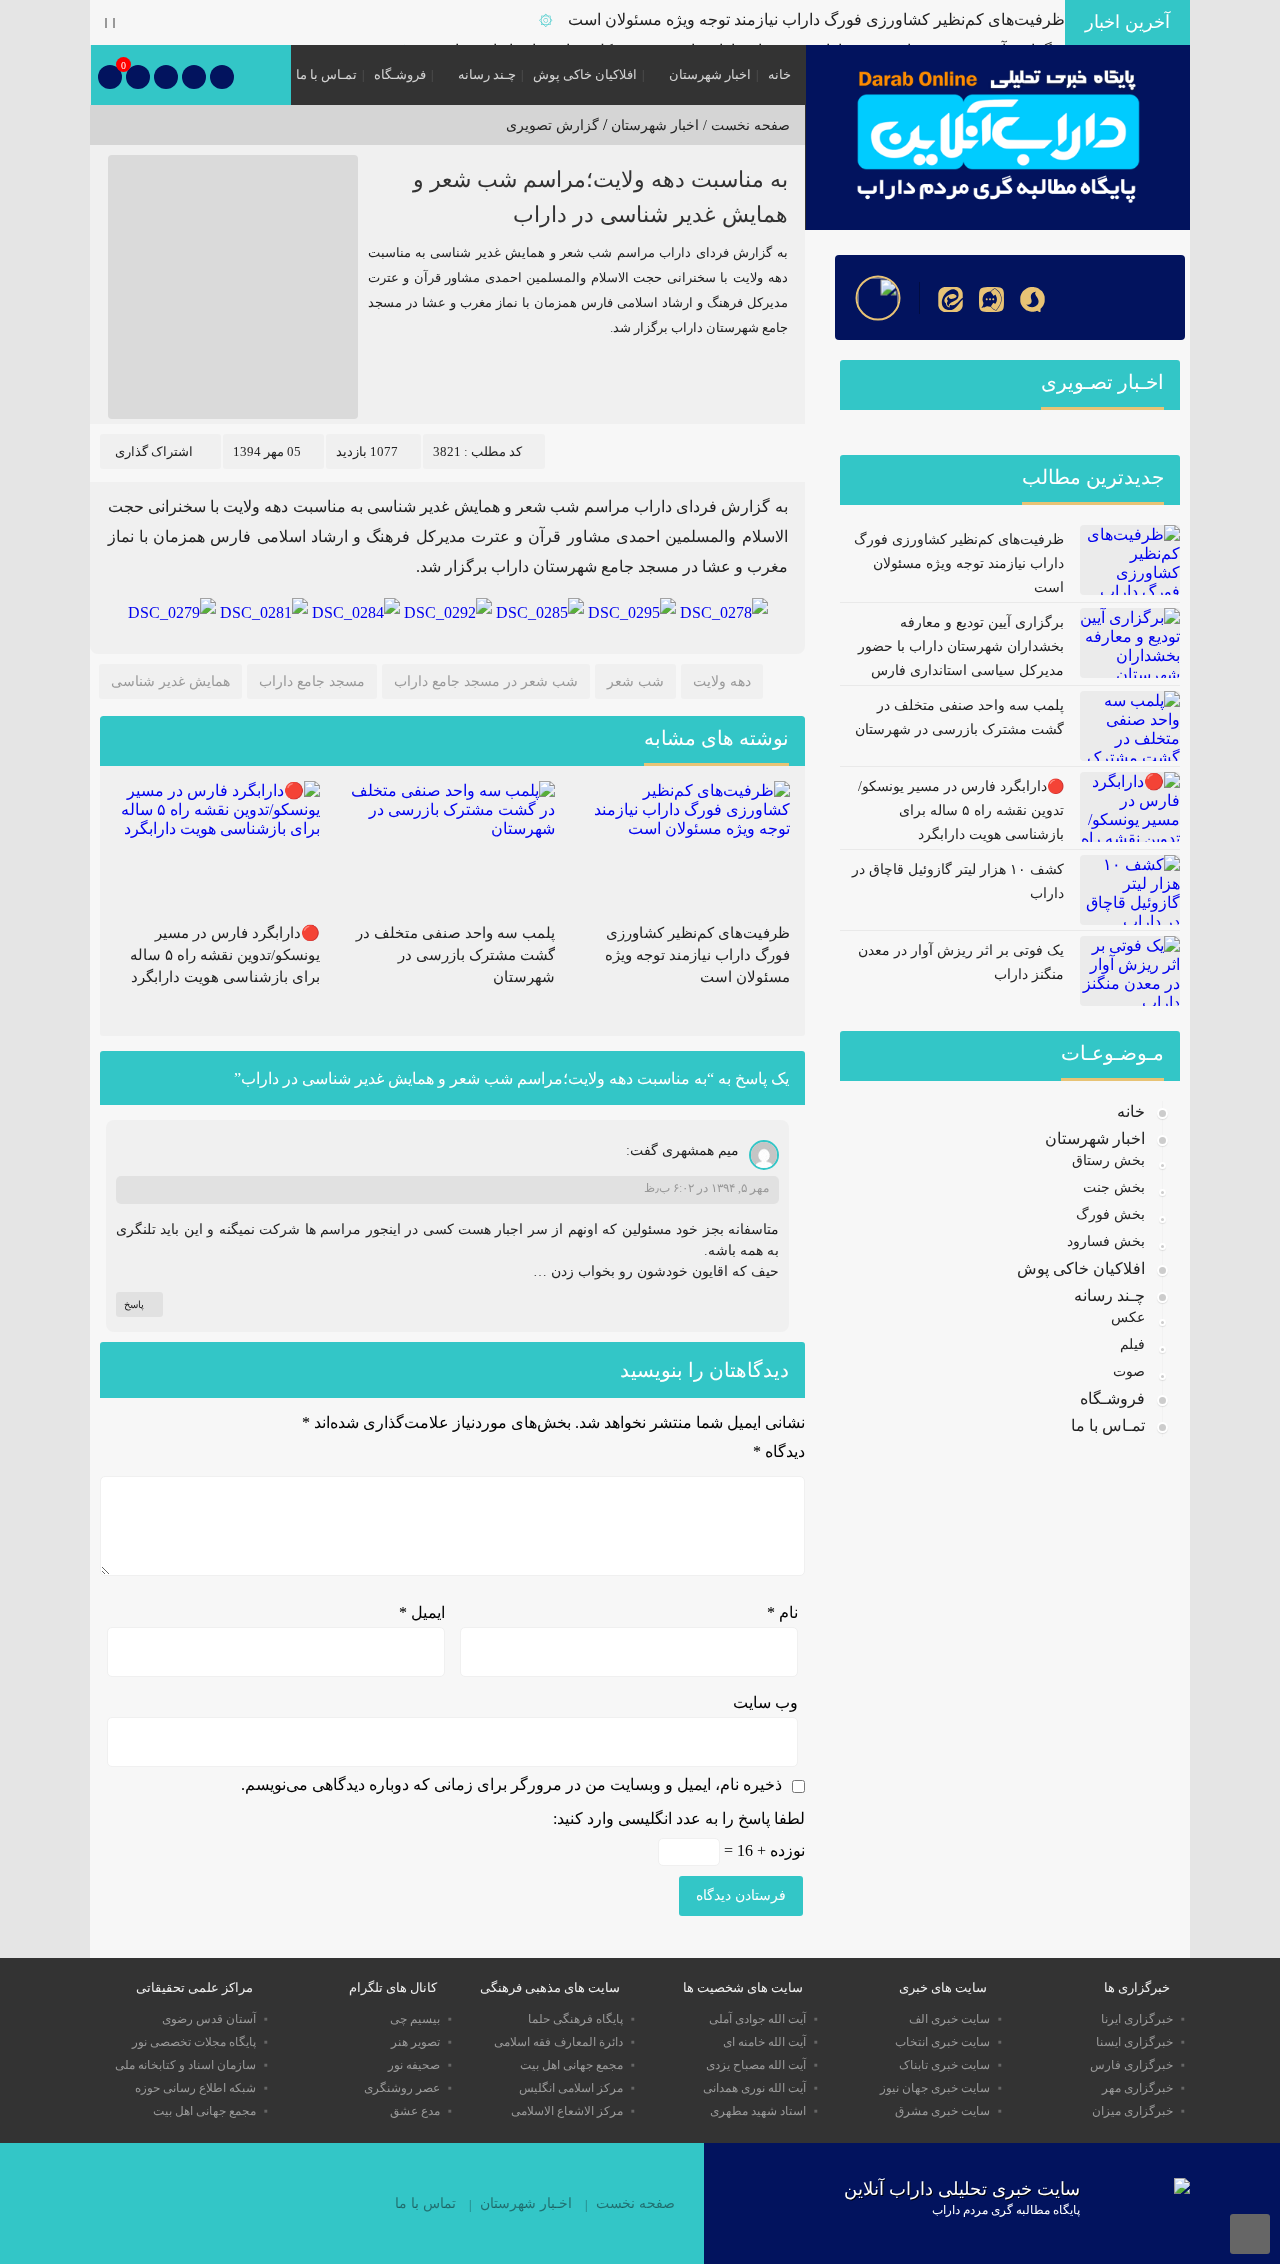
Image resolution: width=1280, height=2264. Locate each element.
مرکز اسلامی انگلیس (571, 2088)
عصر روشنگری (402, 2088)
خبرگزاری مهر (1137, 2088)
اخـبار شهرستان (526, 2203)
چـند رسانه (487, 74)
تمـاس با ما (326, 74)
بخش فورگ (1110, 1214)
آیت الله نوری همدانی (754, 2088)
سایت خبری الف (949, 2019)
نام (782, 1612)
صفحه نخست (635, 2203)
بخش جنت (1114, 1187)
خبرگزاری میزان (1132, 2111)
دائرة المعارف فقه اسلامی (558, 2042)
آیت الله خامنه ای (764, 2042)
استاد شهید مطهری (758, 2111)
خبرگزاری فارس (1131, 2065)
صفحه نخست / (744, 125)
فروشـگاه (400, 74)
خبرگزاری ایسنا (1134, 2042)
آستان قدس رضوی (209, 2019)
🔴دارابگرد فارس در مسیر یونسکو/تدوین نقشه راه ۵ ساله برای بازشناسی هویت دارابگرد (225, 955)
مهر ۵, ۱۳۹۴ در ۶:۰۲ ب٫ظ (706, 1188)
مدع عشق (415, 2111)
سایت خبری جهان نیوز (935, 2088)
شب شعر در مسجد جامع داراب (486, 681)
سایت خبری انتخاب (942, 2042)
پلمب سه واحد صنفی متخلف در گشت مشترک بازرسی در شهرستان (455, 955)
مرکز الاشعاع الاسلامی (567, 2111)
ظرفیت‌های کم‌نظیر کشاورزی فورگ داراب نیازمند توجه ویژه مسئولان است (816, 19)
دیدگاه (779, 1451)
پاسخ (134, 1304)
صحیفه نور (414, 2065)
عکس (1128, 1317)
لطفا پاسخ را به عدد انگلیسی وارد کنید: (679, 1818)
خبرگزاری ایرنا (1137, 2019)
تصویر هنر (415, 2042)
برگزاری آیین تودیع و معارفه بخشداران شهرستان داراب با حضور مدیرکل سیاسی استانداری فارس (961, 646)
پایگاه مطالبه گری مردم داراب (1006, 2210)
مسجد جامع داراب (312, 681)
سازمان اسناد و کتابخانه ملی (185, 2065)
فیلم (1132, 1344)
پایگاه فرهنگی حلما (575, 2019)
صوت (1129, 1371)
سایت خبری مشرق (942, 2111)
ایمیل (422, 1612)
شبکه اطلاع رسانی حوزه (195, 2088)
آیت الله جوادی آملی (757, 2019)
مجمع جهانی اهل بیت (571, 2065)
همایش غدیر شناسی (170, 681)
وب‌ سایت (765, 1702)
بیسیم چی (415, 2019)
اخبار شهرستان (710, 74)
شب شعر (635, 681)
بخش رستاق (1108, 1160)
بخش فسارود (1106, 1241)
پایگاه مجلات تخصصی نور (194, 2042)
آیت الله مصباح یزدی (756, 2065)
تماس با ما (425, 2203)
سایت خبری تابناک (944, 2065)
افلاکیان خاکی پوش (585, 74)
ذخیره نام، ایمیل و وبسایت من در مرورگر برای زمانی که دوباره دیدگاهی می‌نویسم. (511, 1784)
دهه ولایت (722, 681)
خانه (779, 74)
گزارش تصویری (552, 125)
